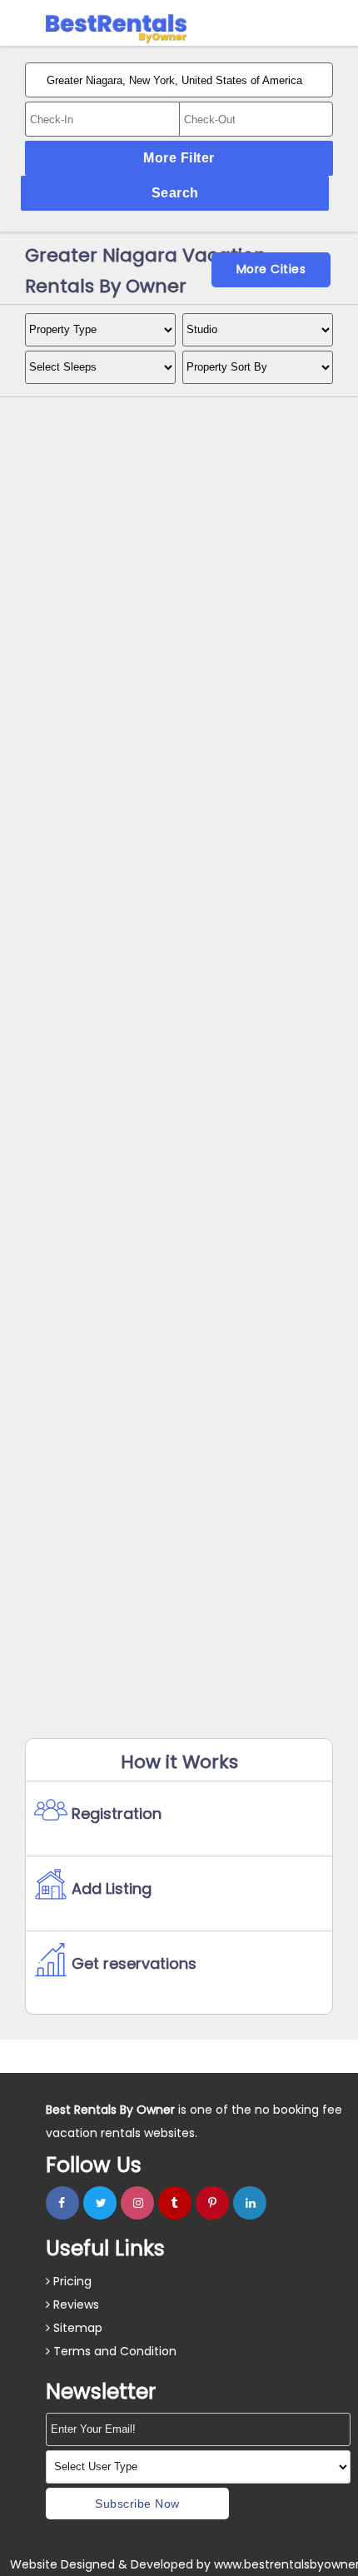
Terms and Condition (113, 2351)
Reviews (75, 2304)
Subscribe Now (137, 2504)
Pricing (71, 2281)
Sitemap (76, 2328)
